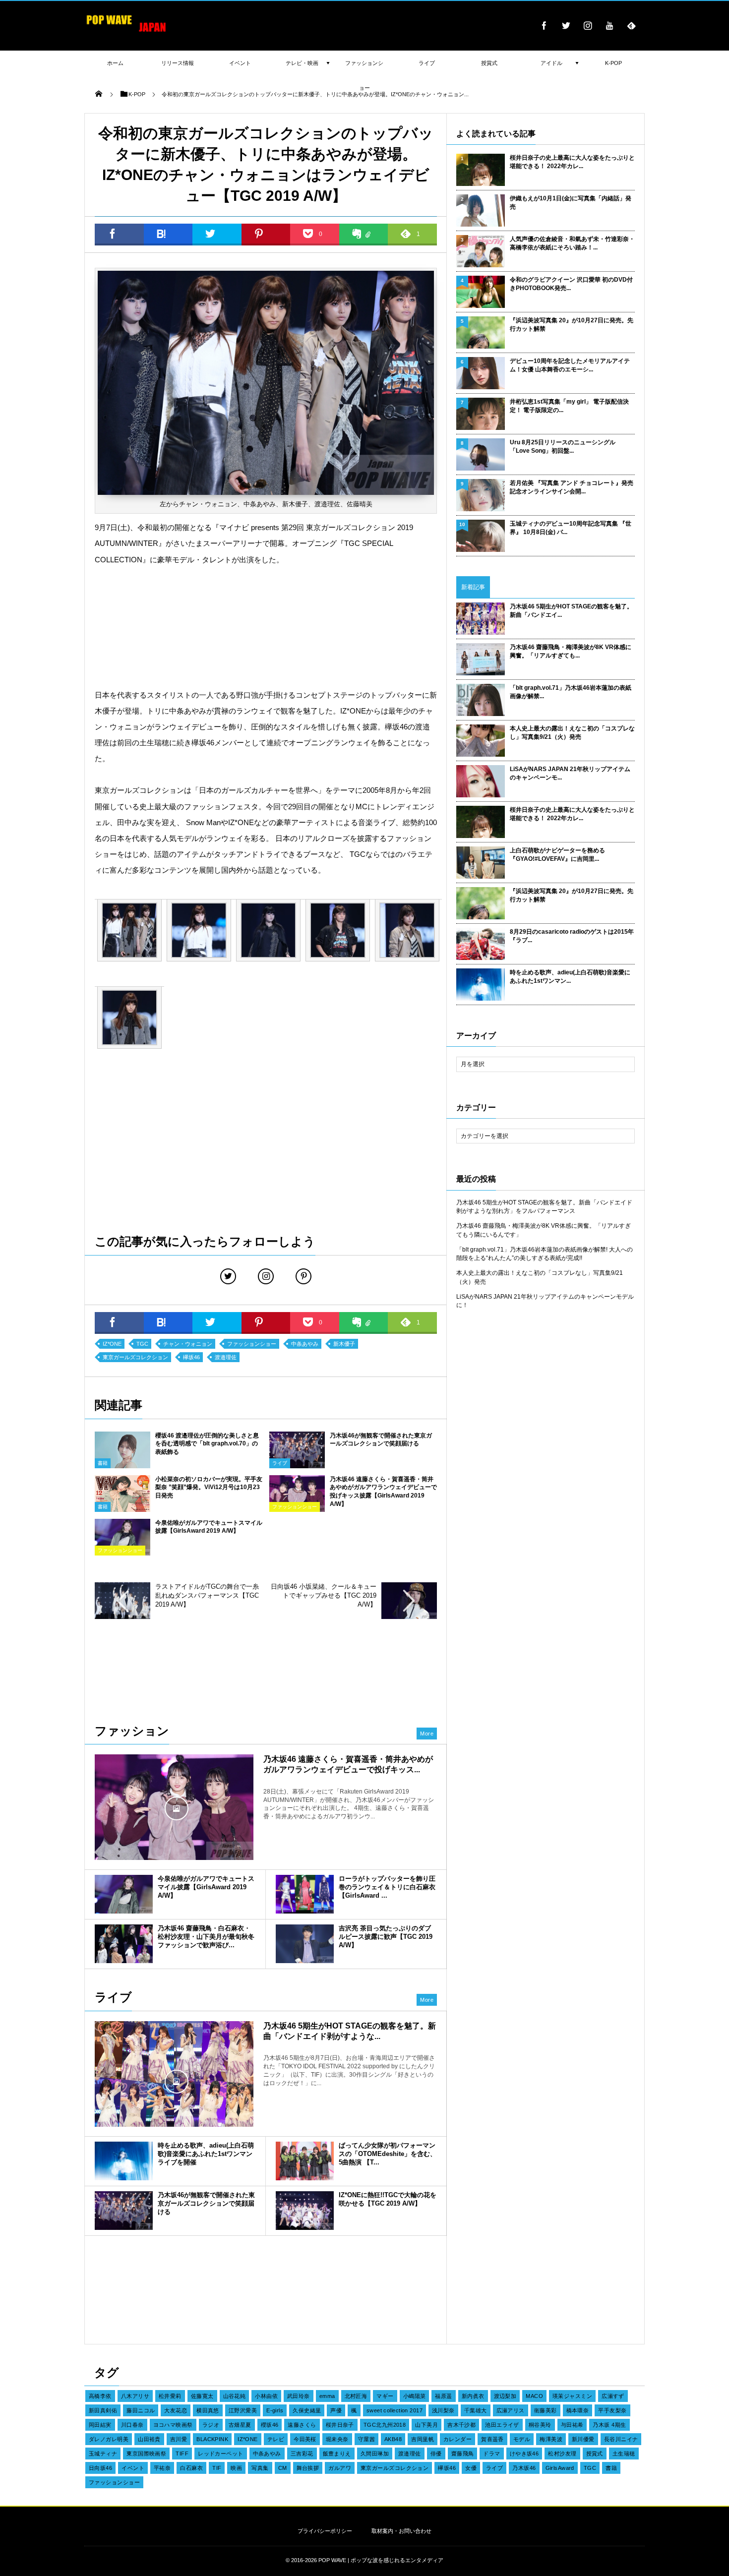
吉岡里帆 (423, 2439)
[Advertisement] (266, 628)
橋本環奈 (578, 2410)
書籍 (103, 1463)
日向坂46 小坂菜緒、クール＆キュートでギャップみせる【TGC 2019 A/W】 (324, 1595)
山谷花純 (235, 2396)
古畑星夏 (240, 2425)
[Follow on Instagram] (266, 1276)
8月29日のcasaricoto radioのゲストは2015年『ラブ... (572, 936)
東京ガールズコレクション (135, 1357)
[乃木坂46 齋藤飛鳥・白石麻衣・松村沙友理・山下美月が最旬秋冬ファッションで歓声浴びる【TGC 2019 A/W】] (124, 1944)
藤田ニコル (141, 2410)
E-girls (275, 2410)
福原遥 (443, 2396)
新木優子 (344, 1344)
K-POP (613, 63)
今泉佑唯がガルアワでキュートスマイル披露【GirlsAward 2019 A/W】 (206, 1887)
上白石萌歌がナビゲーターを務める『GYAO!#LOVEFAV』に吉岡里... (557, 855)
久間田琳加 (375, 2454)
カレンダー (457, 2439)
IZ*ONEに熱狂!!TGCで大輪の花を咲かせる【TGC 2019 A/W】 (388, 2199)
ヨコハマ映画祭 (173, 2425)
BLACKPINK (212, 2439)
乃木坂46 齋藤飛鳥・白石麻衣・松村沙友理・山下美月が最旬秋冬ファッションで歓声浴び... (206, 1937)
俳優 (436, 2454)
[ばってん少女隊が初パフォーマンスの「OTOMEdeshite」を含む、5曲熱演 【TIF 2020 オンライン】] (305, 2161)
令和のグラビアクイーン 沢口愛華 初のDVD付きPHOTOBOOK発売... (571, 284)
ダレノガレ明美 (109, 2439)
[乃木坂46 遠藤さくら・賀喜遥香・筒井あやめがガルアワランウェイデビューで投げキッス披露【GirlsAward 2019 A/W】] (174, 1807)
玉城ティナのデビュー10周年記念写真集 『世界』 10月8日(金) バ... (571, 528)
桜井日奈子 (340, 2425)
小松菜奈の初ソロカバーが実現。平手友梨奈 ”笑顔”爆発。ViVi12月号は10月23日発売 (209, 1488)
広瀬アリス (511, 2410)
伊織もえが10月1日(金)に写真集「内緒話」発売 (571, 203)
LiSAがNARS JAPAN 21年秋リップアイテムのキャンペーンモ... (570, 773)
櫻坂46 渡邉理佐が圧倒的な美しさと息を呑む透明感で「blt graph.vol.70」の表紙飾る (207, 1444)
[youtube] (609, 25)
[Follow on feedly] (631, 25)
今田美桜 (305, 2439)
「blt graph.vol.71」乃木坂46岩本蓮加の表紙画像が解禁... (571, 692)
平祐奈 (162, 2468)
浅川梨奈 (443, 2410)
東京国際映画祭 (146, 2454)
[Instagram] (588, 25)
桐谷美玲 (540, 2425)
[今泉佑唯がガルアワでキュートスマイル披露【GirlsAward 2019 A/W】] (124, 1894)
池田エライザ (502, 2425)
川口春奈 (132, 2425)
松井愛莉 (170, 2396)
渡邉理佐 (226, 1357)
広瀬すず (613, 2396)
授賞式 (595, 2454)
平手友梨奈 (612, 2410)
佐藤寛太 (202, 2396)
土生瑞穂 (624, 2454)
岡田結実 (100, 2425)
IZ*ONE (112, 1344)
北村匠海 (356, 2396)
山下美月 (426, 2425)
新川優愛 (583, 2439)
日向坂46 (100, 2468)
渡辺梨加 (505, 2396)
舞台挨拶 (308, 2468)
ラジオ (211, 2425)
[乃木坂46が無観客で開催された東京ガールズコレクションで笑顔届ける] (297, 1465)
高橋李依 (100, 2396)
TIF (217, 2468)
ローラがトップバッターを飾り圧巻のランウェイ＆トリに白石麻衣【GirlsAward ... (387, 1887)
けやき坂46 (524, 2454)
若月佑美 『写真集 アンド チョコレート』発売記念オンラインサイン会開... (572, 487)
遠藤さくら (302, 2425)
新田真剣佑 (103, 2410)
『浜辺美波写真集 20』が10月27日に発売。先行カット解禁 (572, 325)
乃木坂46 (524, 2468)
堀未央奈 (337, 2439)
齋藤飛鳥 (463, 2454)
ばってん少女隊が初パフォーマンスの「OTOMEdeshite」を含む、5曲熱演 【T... (388, 2154)
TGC (142, 1344)
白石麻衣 (191, 2468)
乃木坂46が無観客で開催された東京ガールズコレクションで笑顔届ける (206, 2203)
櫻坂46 (270, 2425)
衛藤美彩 (546, 2410)
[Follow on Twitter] (566, 25)
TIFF (182, 2454)
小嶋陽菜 (415, 2396)
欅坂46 (191, 1357)
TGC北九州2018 (385, 2425)
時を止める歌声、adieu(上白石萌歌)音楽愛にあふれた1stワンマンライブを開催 (206, 2154)
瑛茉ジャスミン (572, 2396)
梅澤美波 (551, 2439)
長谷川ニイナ (621, 2439)
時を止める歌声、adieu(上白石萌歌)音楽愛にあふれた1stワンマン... (570, 977)
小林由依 (266, 2396)
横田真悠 (208, 2410)
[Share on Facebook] (544, 25)
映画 (236, 2468)
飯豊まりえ (337, 2454)
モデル (522, 2439)
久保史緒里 (307, 2410)
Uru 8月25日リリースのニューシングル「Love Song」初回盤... (563, 447)
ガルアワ (340, 2468)
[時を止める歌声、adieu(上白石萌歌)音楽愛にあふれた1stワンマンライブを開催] (124, 2161)
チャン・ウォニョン (188, 1344)
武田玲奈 (299, 2396)
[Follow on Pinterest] (304, 1276)
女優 (471, 2468)
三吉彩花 (302, 2454)
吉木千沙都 (461, 2425)
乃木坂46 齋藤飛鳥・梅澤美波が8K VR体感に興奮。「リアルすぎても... (571, 651)
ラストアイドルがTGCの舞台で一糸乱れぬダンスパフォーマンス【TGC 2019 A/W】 (207, 1595)
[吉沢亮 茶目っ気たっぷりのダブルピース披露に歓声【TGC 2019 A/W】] (305, 1944)
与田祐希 (572, 2425)
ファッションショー (252, 1344)
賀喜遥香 (492, 2439)
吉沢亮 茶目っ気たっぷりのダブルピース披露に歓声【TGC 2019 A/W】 (386, 1937)
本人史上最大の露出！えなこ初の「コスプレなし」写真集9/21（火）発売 (572, 733)
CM (283, 2468)
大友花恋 (176, 2410)
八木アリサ (135, 2396)
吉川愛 (179, 2439)
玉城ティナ (103, 2454)
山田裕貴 (149, 2439)
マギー (385, 2396)
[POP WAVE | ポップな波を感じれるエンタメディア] (126, 32)
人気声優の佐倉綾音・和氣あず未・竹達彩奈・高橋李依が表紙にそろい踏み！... (572, 243)
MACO (534, 2396)
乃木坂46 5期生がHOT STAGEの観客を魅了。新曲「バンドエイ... (571, 611)
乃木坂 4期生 (609, 2425)
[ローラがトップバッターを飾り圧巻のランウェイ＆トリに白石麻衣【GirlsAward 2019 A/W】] (305, 1894)
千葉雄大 (476, 2410)
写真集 (260, 2468)
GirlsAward (560, 2468)
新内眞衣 (473, 2396)
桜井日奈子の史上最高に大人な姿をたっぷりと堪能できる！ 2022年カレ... (572, 162)
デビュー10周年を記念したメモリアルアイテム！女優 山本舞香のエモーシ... (570, 365)
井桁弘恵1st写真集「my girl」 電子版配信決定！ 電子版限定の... (569, 406)
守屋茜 (366, 2439)
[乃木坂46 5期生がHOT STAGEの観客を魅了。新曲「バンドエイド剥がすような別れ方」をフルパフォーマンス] (174, 2081)
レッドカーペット (221, 2454)
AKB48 (393, 2439)
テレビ (276, 2439)
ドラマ (491, 2454)
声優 (336, 2410)
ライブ (280, 1463)
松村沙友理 (562, 2454)
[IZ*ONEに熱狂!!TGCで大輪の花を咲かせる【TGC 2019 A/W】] (305, 2211)
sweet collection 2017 (395, 2410)
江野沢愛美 (243, 2410)
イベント (133, 2468)
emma (327, 2396)
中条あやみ (305, 1344)
